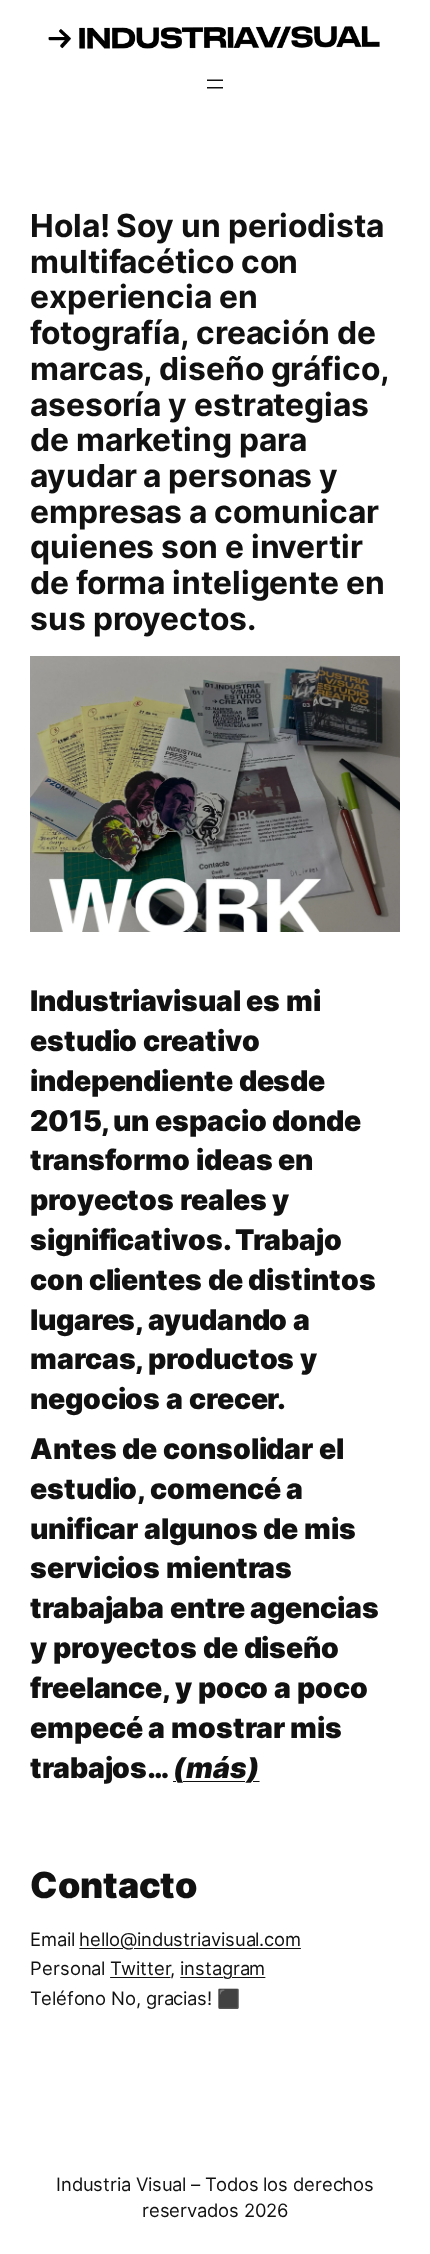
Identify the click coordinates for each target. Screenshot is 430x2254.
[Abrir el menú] (215, 84)
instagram (222, 1968)
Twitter (140, 1968)
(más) (216, 1767)
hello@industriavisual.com (190, 1939)
